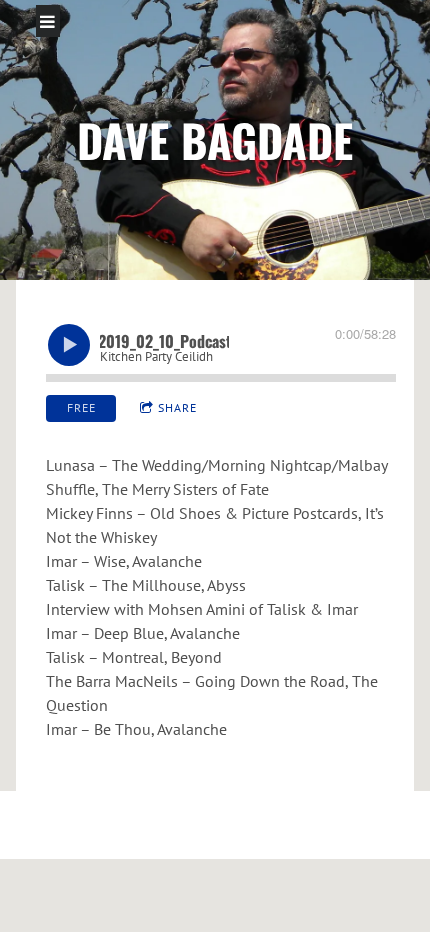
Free (81, 407)
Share (177, 407)
